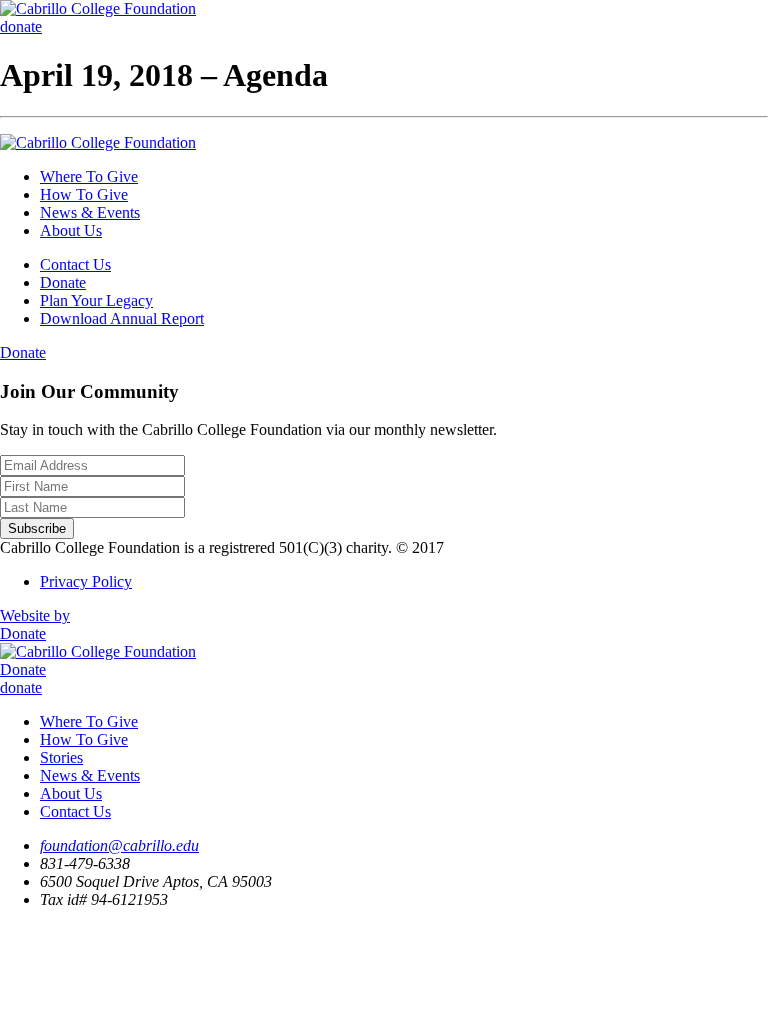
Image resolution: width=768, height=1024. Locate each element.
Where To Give (89, 176)
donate (21, 26)
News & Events (90, 212)
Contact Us (75, 264)
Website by (35, 615)
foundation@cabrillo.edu (119, 845)
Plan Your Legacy (96, 300)
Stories (61, 757)
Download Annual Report (122, 318)
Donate (63, 282)
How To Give (84, 194)
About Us (71, 230)
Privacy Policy (86, 581)
